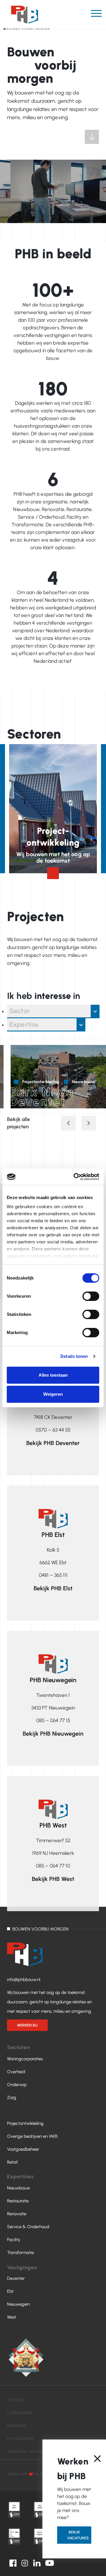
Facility (14, 2240)
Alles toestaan (53, 1375)
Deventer (16, 2278)
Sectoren (18, 2047)
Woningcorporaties (25, 2059)
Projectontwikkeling (25, 2123)
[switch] (91, 1296)
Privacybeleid (20, 2438)
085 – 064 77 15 (53, 1720)
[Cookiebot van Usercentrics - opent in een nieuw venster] (75, 1177)
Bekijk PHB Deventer (53, 1443)
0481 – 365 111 (53, 1575)
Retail (12, 2162)
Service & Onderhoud (28, 2227)
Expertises (20, 2177)
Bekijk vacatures (78, 2535)
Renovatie (17, 2214)
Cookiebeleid (19, 2413)
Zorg (12, 2098)
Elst (10, 2291)
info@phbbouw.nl (24, 1980)
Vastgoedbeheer (23, 2149)
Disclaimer (17, 2425)
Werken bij (27, 2025)
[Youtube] (50, 2562)
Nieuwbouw (19, 2188)
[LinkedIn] (37, 2562)
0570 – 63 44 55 (53, 1430)
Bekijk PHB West (53, 1879)
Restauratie (18, 2201)
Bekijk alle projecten (19, 1123)
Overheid (16, 2072)
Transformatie (20, 2253)
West (12, 2317)
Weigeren (53, 1394)
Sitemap (15, 2400)
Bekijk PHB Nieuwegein (53, 1734)
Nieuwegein (18, 2304)
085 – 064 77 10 (53, 1866)
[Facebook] (13, 2562)
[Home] (26, 17)
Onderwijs (17, 2085)
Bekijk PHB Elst (53, 1588)
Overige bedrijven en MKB (32, 2136)
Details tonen (74, 1356)
